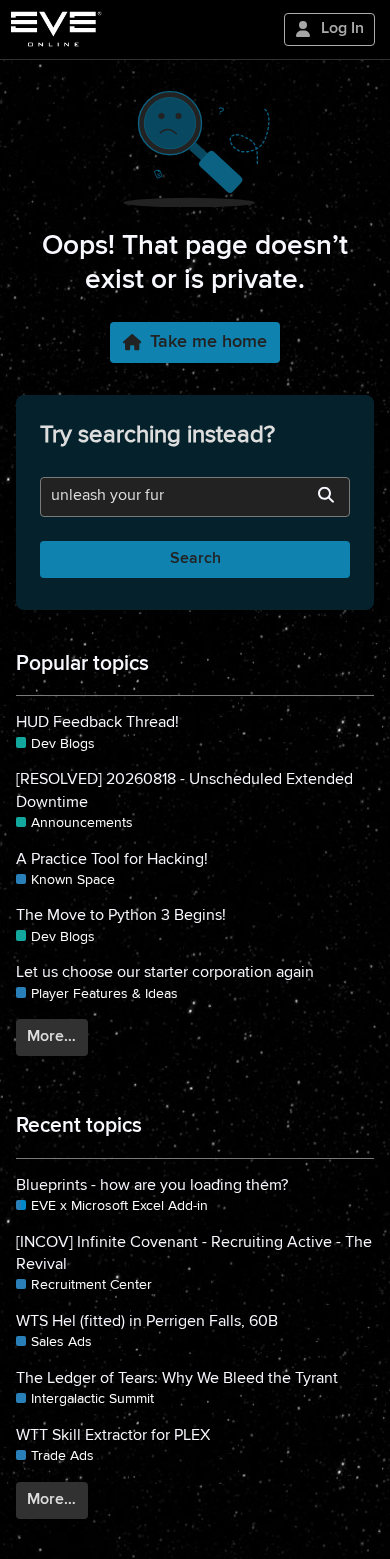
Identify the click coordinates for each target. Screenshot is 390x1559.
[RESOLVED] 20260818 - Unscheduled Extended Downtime (184, 791)
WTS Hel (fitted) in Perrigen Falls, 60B (147, 1322)
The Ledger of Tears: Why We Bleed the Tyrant (177, 1379)
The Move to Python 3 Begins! (121, 916)
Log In (342, 29)
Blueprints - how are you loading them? (152, 1186)
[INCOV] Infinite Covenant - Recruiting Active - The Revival (194, 1254)
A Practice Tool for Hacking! (112, 860)
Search (195, 559)
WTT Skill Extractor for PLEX (113, 1436)
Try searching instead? (157, 435)
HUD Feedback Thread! (97, 723)
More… (51, 1037)
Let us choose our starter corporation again (165, 973)
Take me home (208, 342)
